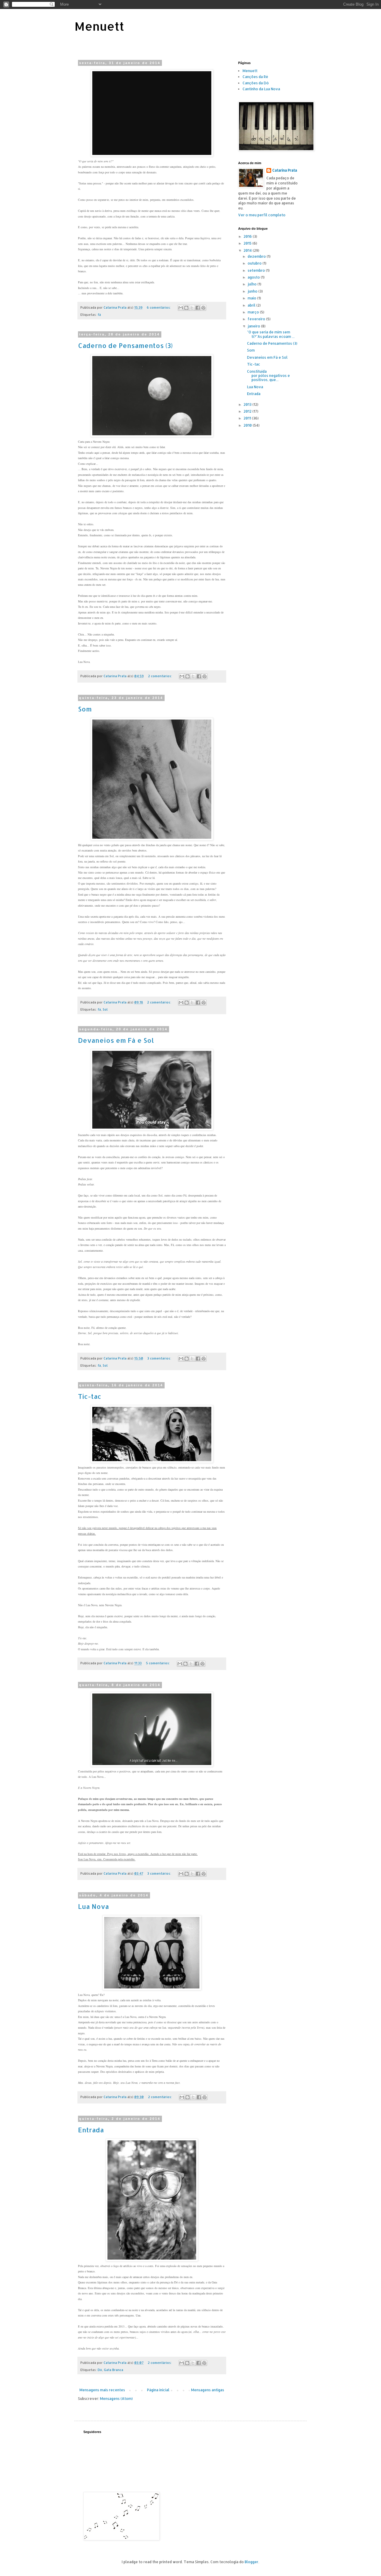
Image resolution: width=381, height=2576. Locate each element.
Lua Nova (93, 1906)
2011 (248, 418)
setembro (257, 270)
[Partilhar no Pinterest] (203, 308)
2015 (248, 243)
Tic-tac (90, 1396)
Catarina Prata (285, 170)
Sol (105, 1009)
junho (253, 291)
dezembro (257, 256)
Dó (100, 2370)
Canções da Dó (256, 83)
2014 (248, 250)
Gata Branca (114, 2370)
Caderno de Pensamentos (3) (125, 345)
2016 (248, 236)
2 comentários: (160, 676)
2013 (248, 404)
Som (85, 709)
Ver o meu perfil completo (262, 215)
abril (252, 305)
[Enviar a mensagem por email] (181, 308)
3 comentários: (160, 1358)
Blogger (252, 2562)
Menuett (99, 26)
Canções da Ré (255, 77)
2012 (248, 411)
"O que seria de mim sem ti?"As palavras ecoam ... (271, 334)
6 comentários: (159, 307)
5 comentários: (158, 1663)
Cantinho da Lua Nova (261, 89)
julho (253, 284)
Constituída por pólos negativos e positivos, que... (268, 376)
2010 (248, 425)
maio (252, 298)
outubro (255, 263)
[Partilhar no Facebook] (198, 308)
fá (99, 315)
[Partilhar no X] (192, 308)
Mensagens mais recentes (102, 2390)
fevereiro (257, 319)
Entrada (91, 2130)
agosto (254, 277)
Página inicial (158, 2390)
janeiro (254, 326)
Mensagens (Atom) (116, 2399)
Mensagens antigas (208, 2390)
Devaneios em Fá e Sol (116, 1040)
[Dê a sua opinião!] (186, 308)
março (254, 312)
